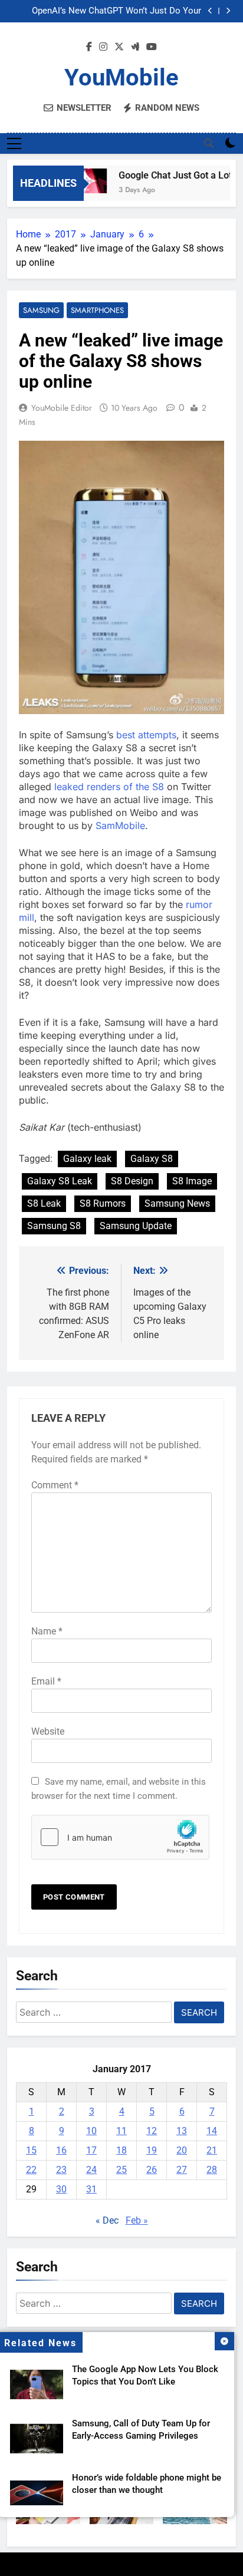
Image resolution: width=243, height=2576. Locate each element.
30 (61, 2189)
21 (212, 2150)
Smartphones (97, 310)
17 (91, 2150)
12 (152, 2131)
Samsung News (177, 1203)
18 (121, 2150)
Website (48, 1731)
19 (152, 2150)
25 (121, 2170)
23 (61, 2170)
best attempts (146, 735)
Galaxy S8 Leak (60, 1181)
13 (182, 2131)
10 (91, 2131)
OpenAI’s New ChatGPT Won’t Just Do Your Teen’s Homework (116, 11)
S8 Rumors (103, 1203)
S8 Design (132, 1181)
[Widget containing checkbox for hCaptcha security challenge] (120, 1837)
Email (46, 1681)
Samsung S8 (54, 1226)
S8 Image (192, 1181)
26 (152, 2170)
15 (31, 2150)
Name (47, 1631)
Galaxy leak (87, 1159)
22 (31, 2170)
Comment (55, 1485)
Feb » (137, 2220)
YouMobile (121, 77)
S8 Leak (44, 1203)
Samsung (41, 310)
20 (182, 2150)
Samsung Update (136, 1226)
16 (61, 2150)
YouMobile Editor (62, 408)
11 (121, 2131)
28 (212, 2170)
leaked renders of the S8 (109, 787)
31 (91, 2189)
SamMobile (120, 825)
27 (182, 2170)
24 (91, 2170)
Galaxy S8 (152, 1159)
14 (212, 2131)
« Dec (107, 2220)
